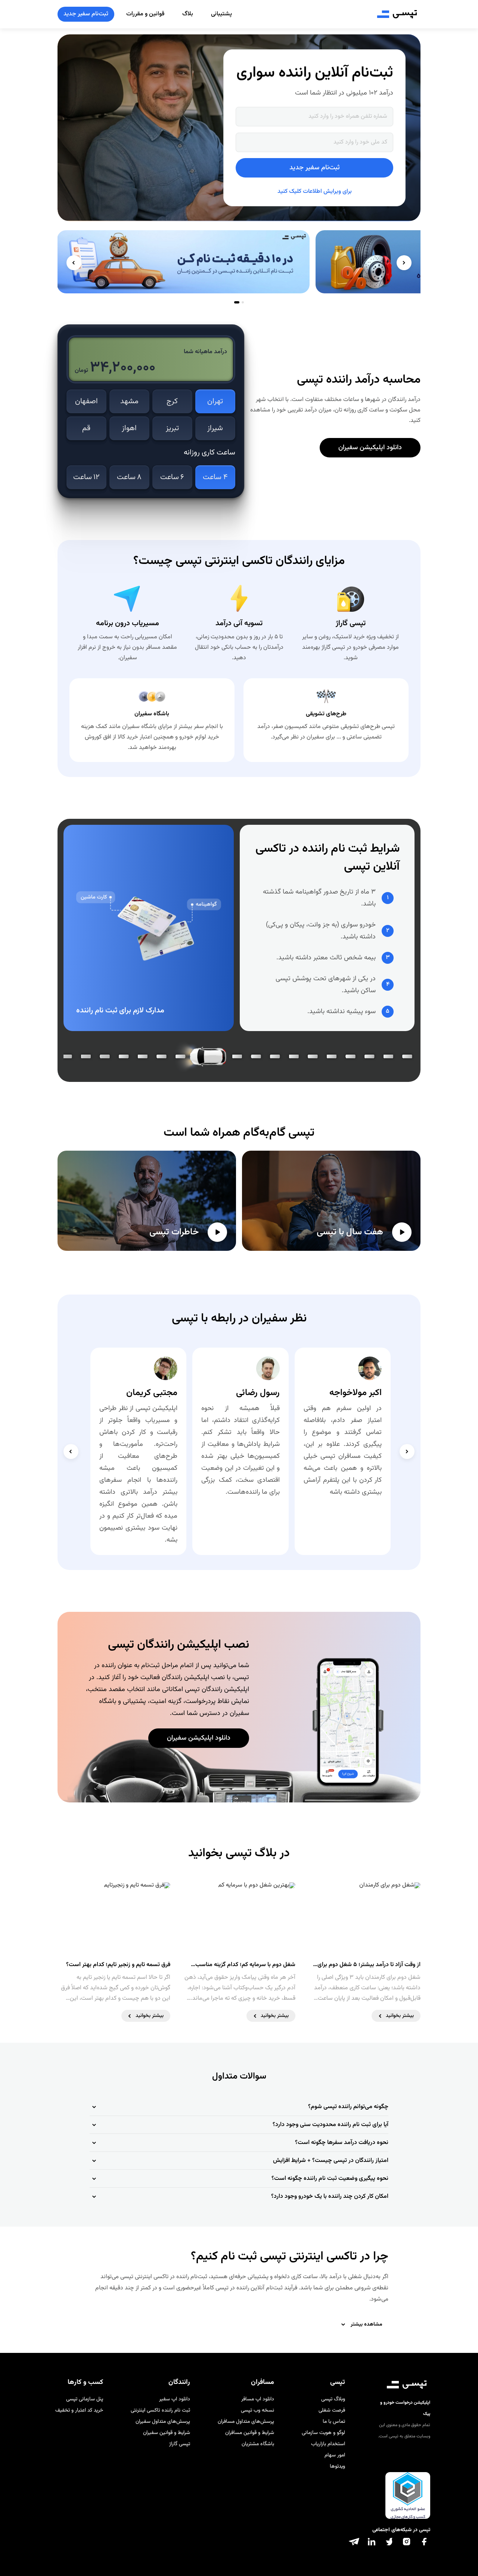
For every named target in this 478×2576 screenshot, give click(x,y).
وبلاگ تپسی (333, 2399)
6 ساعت (172, 477)
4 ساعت (215, 477)
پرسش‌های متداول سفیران (163, 2422)
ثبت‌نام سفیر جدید (86, 14)
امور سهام (335, 2455)
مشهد (129, 401)
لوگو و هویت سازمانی (323, 2433)
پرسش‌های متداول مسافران (246, 2422)
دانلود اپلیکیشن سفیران (370, 448)
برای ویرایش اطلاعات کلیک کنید (315, 192)
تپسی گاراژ (180, 2444)
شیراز (215, 428)
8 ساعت (129, 477)
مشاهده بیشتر (367, 2324)
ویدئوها (337, 2467)
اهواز (129, 428)
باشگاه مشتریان (258, 2444)
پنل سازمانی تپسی (85, 2399)
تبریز (172, 428)
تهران (215, 401)
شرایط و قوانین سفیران (167, 2433)
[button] (239, 2107)
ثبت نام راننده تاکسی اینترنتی (160, 2410)
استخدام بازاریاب (328, 2444)
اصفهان (86, 401)
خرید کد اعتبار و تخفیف (79, 2410)
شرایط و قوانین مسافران (250, 2433)
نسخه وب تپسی (257, 2410)
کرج (172, 401)
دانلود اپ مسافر (258, 2399)
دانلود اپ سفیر (175, 2399)
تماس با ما (334, 2422)
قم (86, 428)
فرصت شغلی (332, 2410)
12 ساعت (86, 477)
